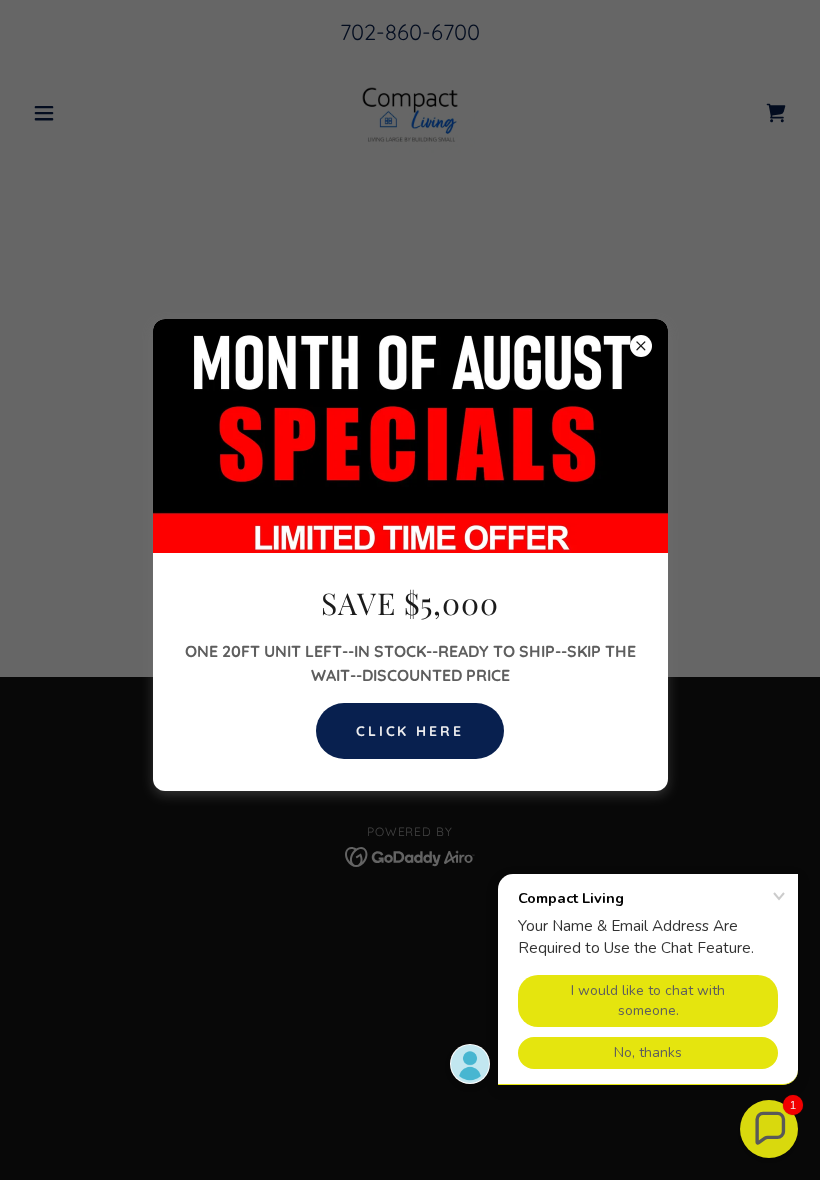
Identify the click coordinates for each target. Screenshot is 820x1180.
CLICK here (410, 731)
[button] (769, 1129)
